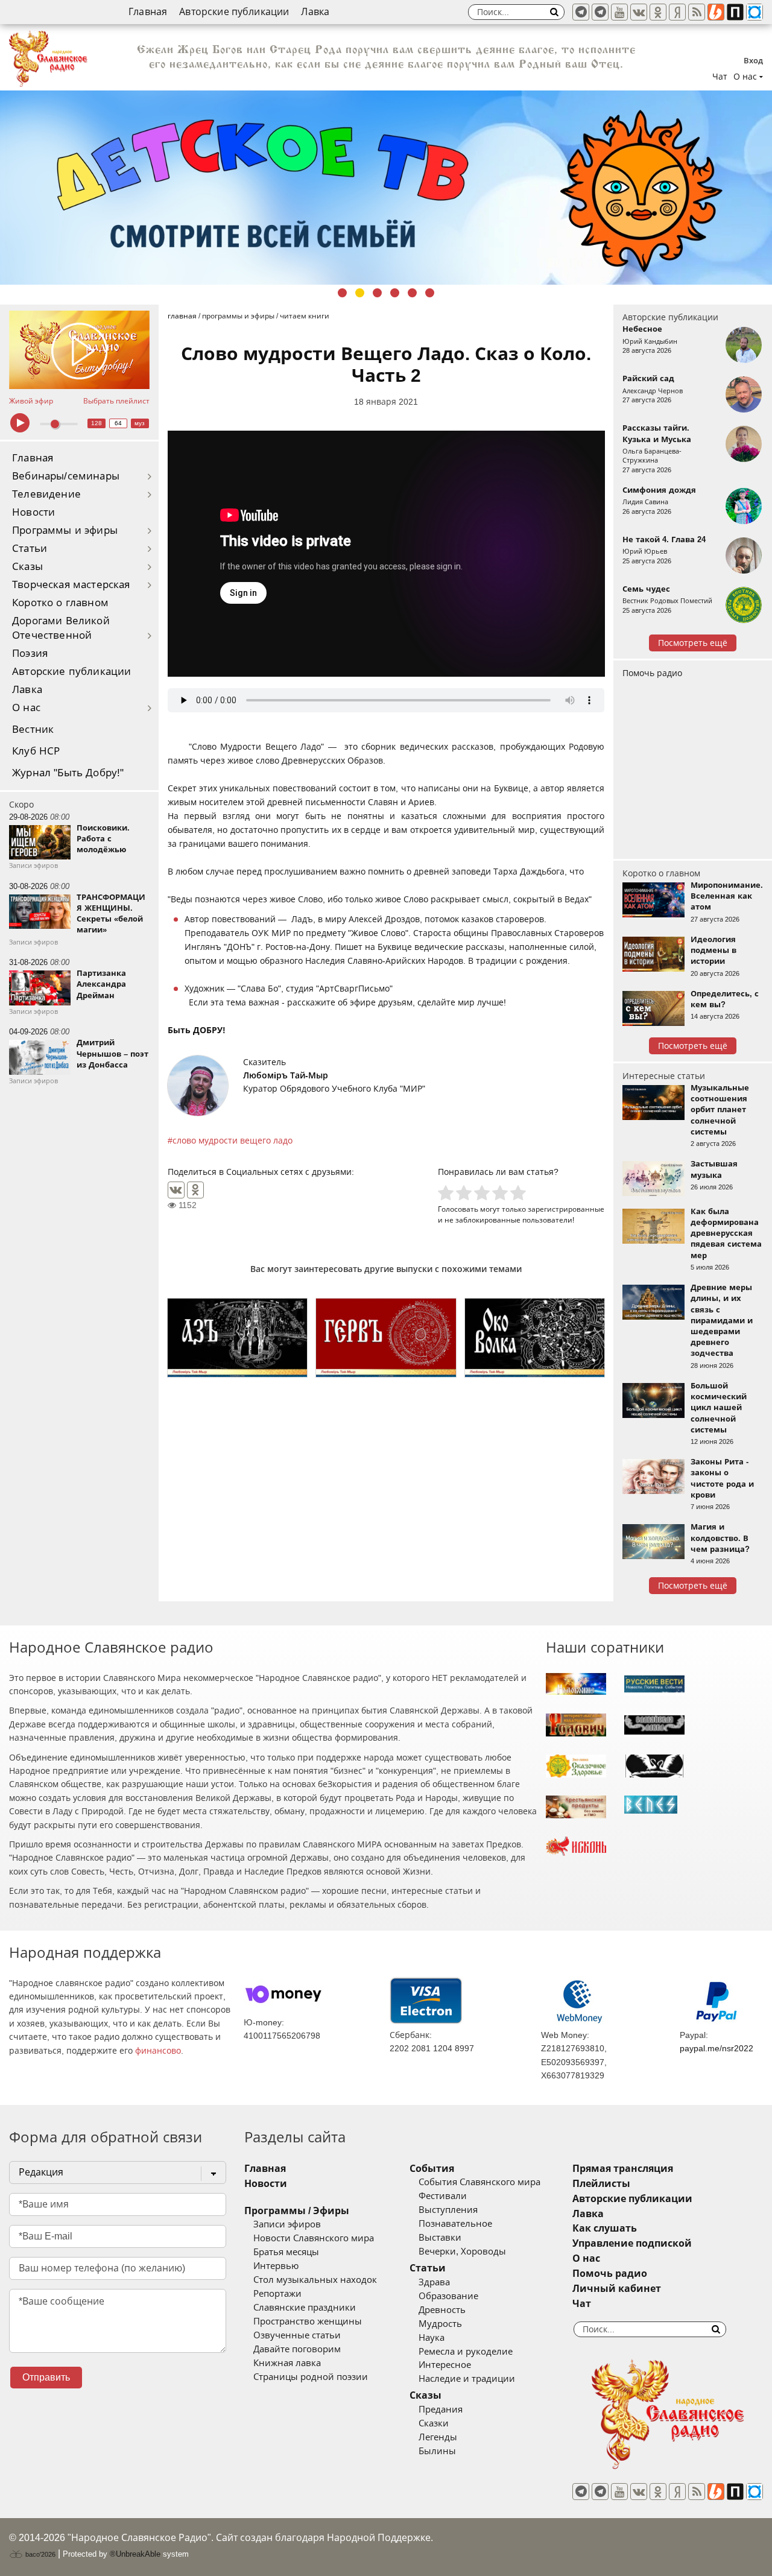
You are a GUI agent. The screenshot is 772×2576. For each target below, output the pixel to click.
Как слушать (605, 2228)
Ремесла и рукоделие (466, 2352)
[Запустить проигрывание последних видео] (79, 350)
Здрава (434, 2282)
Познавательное (455, 2224)
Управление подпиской (632, 2243)
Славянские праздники (305, 2308)
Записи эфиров (287, 2224)
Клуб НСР (36, 751)
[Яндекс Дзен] (677, 12)
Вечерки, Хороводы (462, 2252)
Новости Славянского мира (314, 2238)
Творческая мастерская (71, 585)
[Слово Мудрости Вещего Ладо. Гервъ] (386, 1338)
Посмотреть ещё (693, 643)
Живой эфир (31, 401)
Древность (442, 2310)
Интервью (276, 2266)
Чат (720, 77)
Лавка (315, 12)
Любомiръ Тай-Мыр (286, 1075)
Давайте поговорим (297, 2349)
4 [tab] (395, 293)
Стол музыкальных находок (315, 2280)
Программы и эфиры (65, 530)
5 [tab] (412, 293)
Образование (448, 2296)
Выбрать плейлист (116, 401)
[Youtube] (619, 12)
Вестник (33, 729)
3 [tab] (377, 293)
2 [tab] (360, 293)
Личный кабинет (617, 2289)
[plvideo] (735, 12)
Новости (33, 512)
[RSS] (697, 12)
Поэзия (30, 653)
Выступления (448, 2210)
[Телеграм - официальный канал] (581, 12)
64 (118, 423)
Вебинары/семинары (66, 476)
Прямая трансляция (623, 2169)
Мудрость (440, 2324)
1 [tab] (342, 293)
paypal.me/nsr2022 (717, 2048)
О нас (26, 708)
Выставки (440, 2238)
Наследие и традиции (467, 2379)
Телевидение (46, 494)
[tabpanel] (386, 188)
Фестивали (443, 2196)
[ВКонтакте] (176, 1190)
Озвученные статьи (297, 2335)
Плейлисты (601, 2184)
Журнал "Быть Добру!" (68, 773)
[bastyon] (755, 12)
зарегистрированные (566, 1209)
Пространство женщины (308, 2321)
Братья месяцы (286, 2252)
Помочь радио (652, 673)
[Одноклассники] (195, 1190)
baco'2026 (40, 2554)
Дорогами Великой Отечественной (61, 628)
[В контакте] (639, 12)
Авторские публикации (234, 12)
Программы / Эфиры (297, 2211)
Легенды (438, 2437)
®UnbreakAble (135, 2554)
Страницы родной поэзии (311, 2377)
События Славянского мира (479, 2182)
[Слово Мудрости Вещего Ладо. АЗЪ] (237, 1338)
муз (140, 423)
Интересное (445, 2365)
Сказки (434, 2423)
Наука (432, 2338)
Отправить (46, 2377)
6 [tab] (430, 293)
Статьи (30, 549)
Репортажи (277, 2294)
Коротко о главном (60, 603)
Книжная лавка (287, 2363)
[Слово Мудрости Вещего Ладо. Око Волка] (535, 1338)
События (432, 2169)
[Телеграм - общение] (600, 12)
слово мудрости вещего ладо (233, 1141)
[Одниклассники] (658, 12)
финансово (158, 2051)
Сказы (27, 567)
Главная (148, 12)
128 (96, 423)
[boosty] (716, 12)
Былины (437, 2451)
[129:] (386, 188)
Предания (441, 2410)
